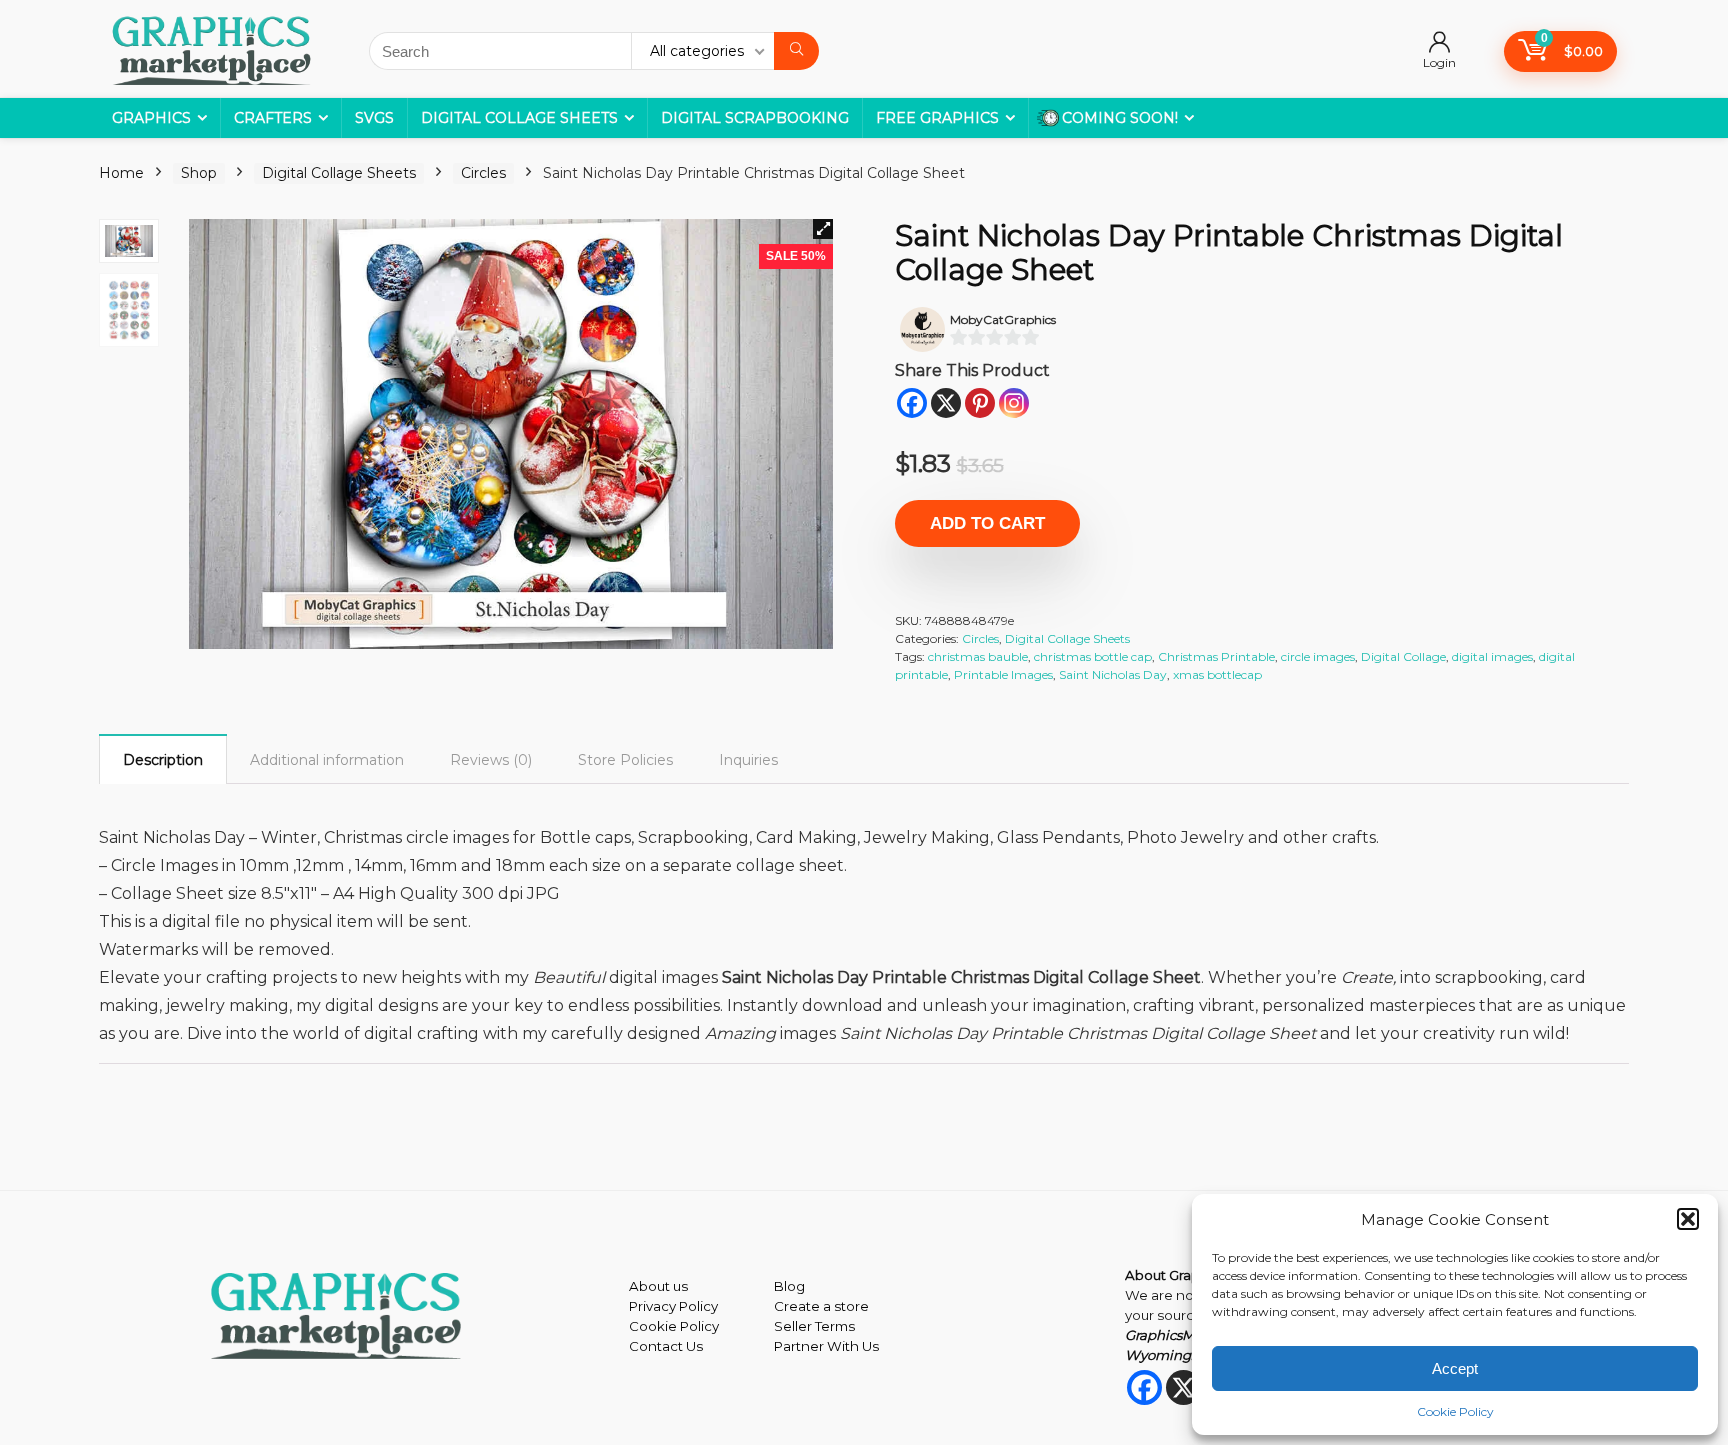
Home (121, 173)
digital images (1492, 656)
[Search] (796, 51)
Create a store (821, 1306)
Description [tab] (163, 760)
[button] (1688, 1219)
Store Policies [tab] (625, 760)
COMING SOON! (1120, 118)
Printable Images (1003, 674)
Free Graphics (937, 118)
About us (658, 1286)
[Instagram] (1014, 403)
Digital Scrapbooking (755, 118)
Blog (789, 1286)
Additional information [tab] (327, 760)
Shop (199, 173)
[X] (946, 403)
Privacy (652, 1306)
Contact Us (666, 1346)
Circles (483, 173)
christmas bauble (978, 656)
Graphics (151, 118)
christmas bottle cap (1093, 656)
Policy (697, 1306)
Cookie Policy (1455, 1411)
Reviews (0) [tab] (491, 760)
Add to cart (987, 523)
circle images (1318, 656)
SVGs (374, 118)
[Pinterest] (980, 403)
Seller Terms (814, 1326)
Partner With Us (826, 1346)
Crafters (273, 118)
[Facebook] (912, 403)
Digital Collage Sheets (519, 118)
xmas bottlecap (1217, 674)
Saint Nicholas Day (1113, 674)
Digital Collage (1403, 656)
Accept (1455, 1368)
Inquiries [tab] (748, 760)
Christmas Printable (1216, 656)
